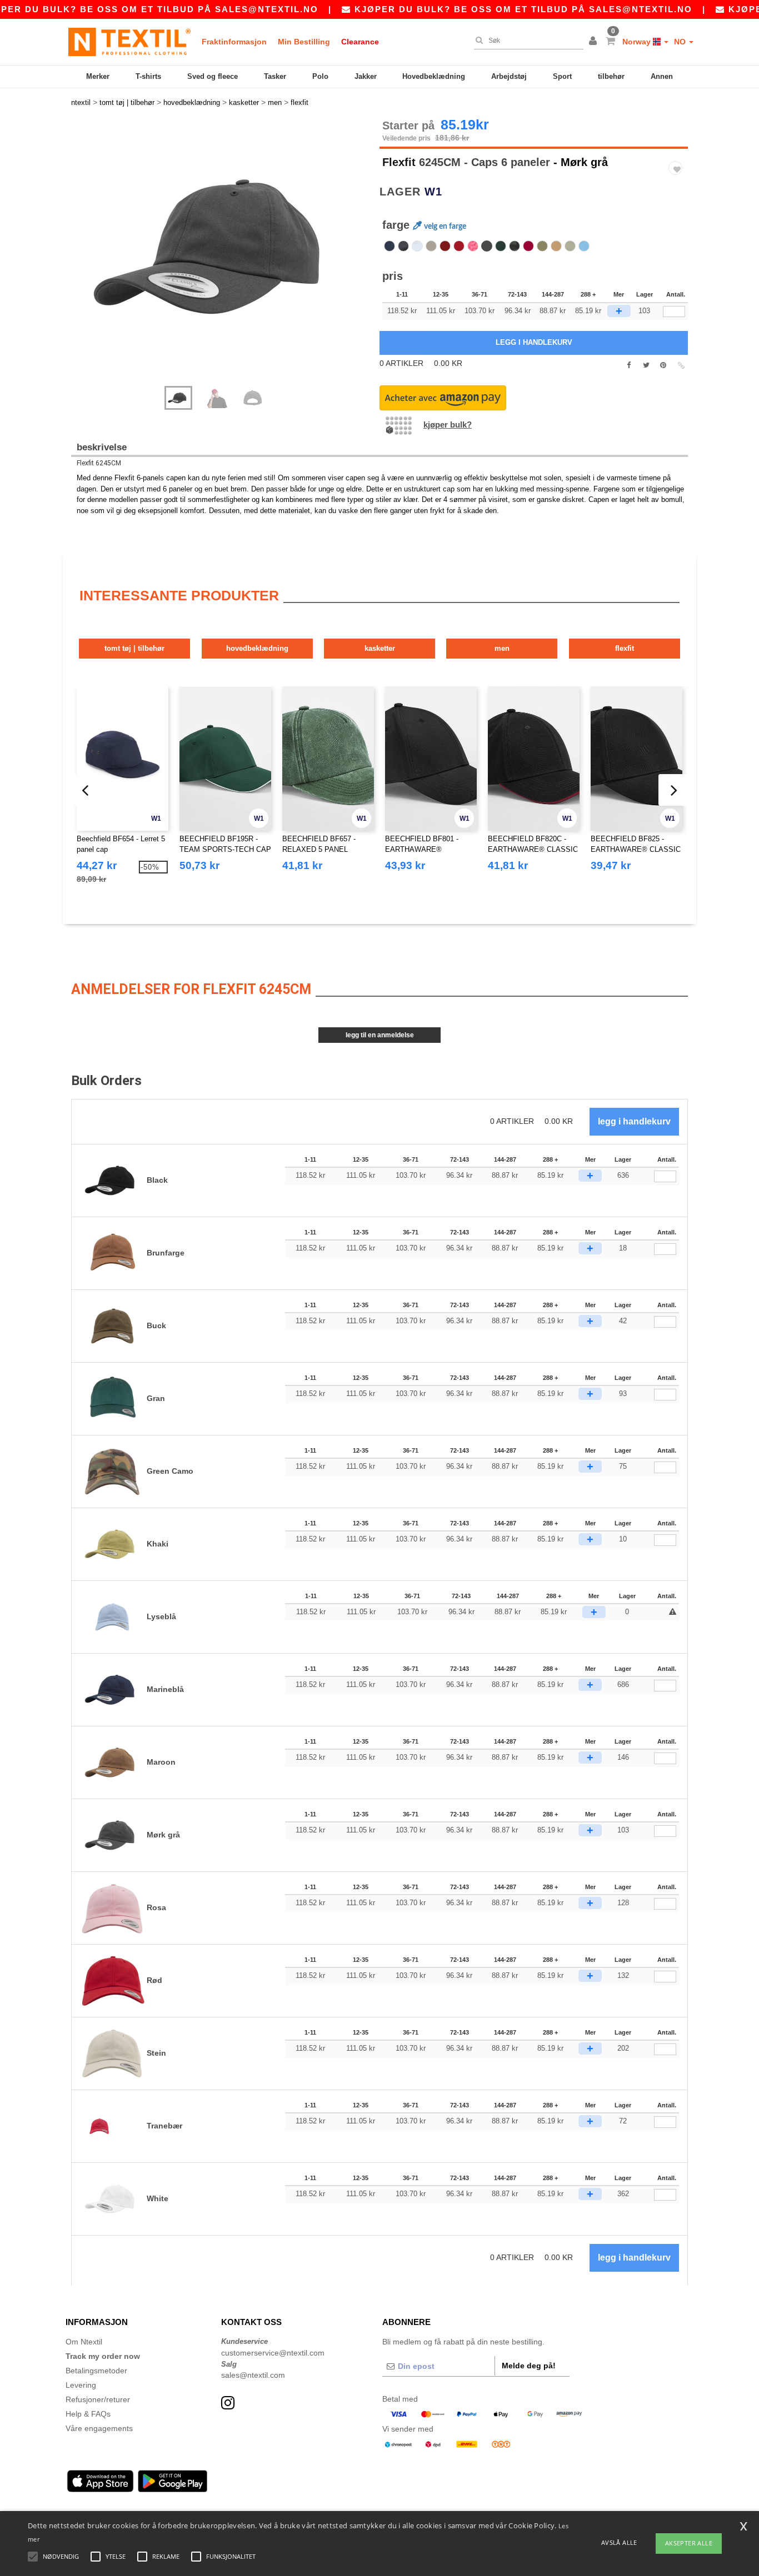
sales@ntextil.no (267, 9)
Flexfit (399, 162)
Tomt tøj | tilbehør (134, 648)
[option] (221, 247)
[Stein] (431, 246)
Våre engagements (99, 2428)
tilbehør (611, 76)
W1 (433, 192)
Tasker (275, 76)
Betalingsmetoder (96, 2371)
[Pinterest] (663, 365)
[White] (417, 246)
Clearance (360, 42)
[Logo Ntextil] (129, 42)
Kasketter (380, 648)
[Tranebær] (528, 246)
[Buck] (542, 246)
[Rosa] (473, 246)
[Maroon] (445, 246)
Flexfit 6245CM (99, 463)
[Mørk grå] (487, 246)
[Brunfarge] (556, 246)
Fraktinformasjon (234, 42)
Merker (98, 76)
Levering (81, 2385)
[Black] (403, 246)
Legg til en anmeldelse (380, 1035)
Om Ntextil (84, 2342)
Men (502, 648)
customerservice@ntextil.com (273, 2353)
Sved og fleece (213, 76)
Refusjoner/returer (98, 2399)
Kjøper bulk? (448, 425)
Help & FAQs (88, 2414)
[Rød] (459, 246)
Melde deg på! (529, 2366)
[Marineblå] (390, 246)
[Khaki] (570, 246)
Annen (662, 76)
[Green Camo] (515, 246)
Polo (320, 76)
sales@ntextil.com (253, 2375)
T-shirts (148, 76)
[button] (595, 42)
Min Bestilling (304, 42)
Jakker (366, 76)
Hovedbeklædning (434, 76)
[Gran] (501, 246)
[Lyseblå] (584, 246)
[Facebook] (629, 365)
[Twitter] (646, 365)
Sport (562, 76)
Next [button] (229, 258)
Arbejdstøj (509, 76)
